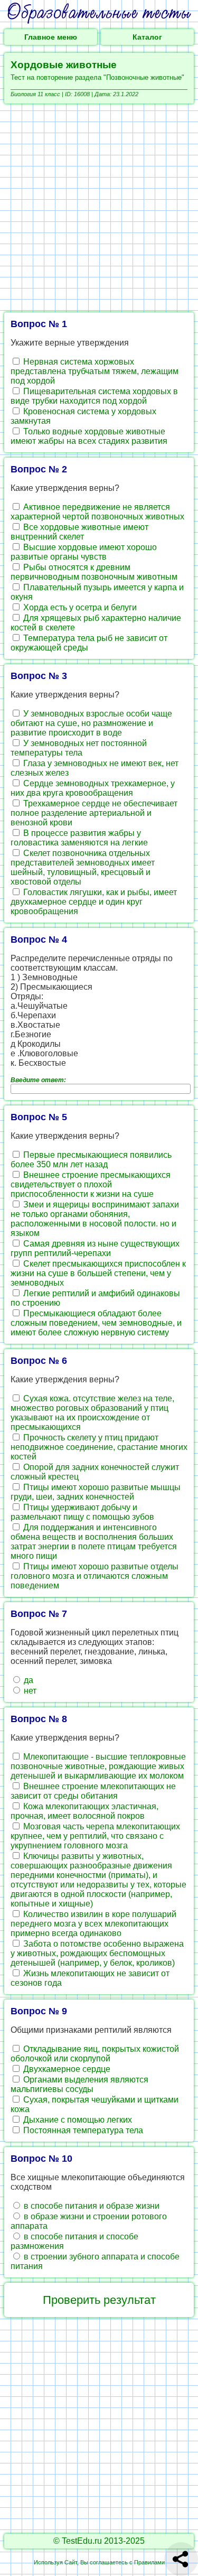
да (27, 1680)
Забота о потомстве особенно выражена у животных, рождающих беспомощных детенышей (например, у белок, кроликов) (97, 1953)
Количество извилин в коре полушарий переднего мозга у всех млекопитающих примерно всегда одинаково (93, 1924)
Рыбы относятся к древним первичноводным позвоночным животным (94, 572)
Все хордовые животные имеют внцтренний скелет (79, 532)
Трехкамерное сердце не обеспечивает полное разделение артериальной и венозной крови (94, 813)
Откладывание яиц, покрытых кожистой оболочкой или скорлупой (95, 2054)
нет (29, 1691)
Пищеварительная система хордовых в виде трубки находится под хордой (94, 396)
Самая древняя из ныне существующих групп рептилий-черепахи (95, 1248)
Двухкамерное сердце (66, 2069)
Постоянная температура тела (82, 2130)
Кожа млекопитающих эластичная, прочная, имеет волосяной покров (84, 1811)
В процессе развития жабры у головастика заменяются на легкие (79, 838)
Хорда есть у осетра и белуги (79, 607)
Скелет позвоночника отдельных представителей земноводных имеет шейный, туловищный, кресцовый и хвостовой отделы (83, 867)
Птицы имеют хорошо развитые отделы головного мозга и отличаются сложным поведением (95, 1576)
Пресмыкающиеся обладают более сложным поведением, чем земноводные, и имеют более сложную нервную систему (96, 1323)
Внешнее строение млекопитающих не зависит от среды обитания (93, 1791)
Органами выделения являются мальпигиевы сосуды (79, 2084)
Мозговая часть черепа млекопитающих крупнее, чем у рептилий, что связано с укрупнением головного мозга (95, 1836)
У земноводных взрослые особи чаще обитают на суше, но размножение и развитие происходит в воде (91, 723)
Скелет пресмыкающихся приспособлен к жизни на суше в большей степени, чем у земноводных (98, 1273)
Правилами (149, 2562)
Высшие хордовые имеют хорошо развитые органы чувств (84, 552)
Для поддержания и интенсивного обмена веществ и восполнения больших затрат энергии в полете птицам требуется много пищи (94, 1542)
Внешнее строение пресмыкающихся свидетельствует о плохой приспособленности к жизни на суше (91, 1184)
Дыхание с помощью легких (77, 2120)
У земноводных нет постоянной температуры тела (79, 748)
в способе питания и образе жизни (91, 2206)
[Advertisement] (99, 208)
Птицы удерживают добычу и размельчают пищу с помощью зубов (82, 1512)
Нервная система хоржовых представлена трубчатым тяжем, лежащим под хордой (95, 371)
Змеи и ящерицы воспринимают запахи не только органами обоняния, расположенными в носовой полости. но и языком (95, 1219)
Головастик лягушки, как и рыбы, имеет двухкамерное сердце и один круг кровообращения (94, 902)
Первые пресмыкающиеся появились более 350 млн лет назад (91, 1160)
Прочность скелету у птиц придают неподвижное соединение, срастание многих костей (99, 1447)
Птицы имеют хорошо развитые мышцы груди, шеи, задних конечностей (96, 1492)
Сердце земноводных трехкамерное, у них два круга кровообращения (93, 788)
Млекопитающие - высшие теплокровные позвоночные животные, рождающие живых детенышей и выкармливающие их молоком (98, 1766)
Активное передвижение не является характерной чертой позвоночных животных (97, 512)
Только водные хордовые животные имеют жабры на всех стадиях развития (89, 436)
